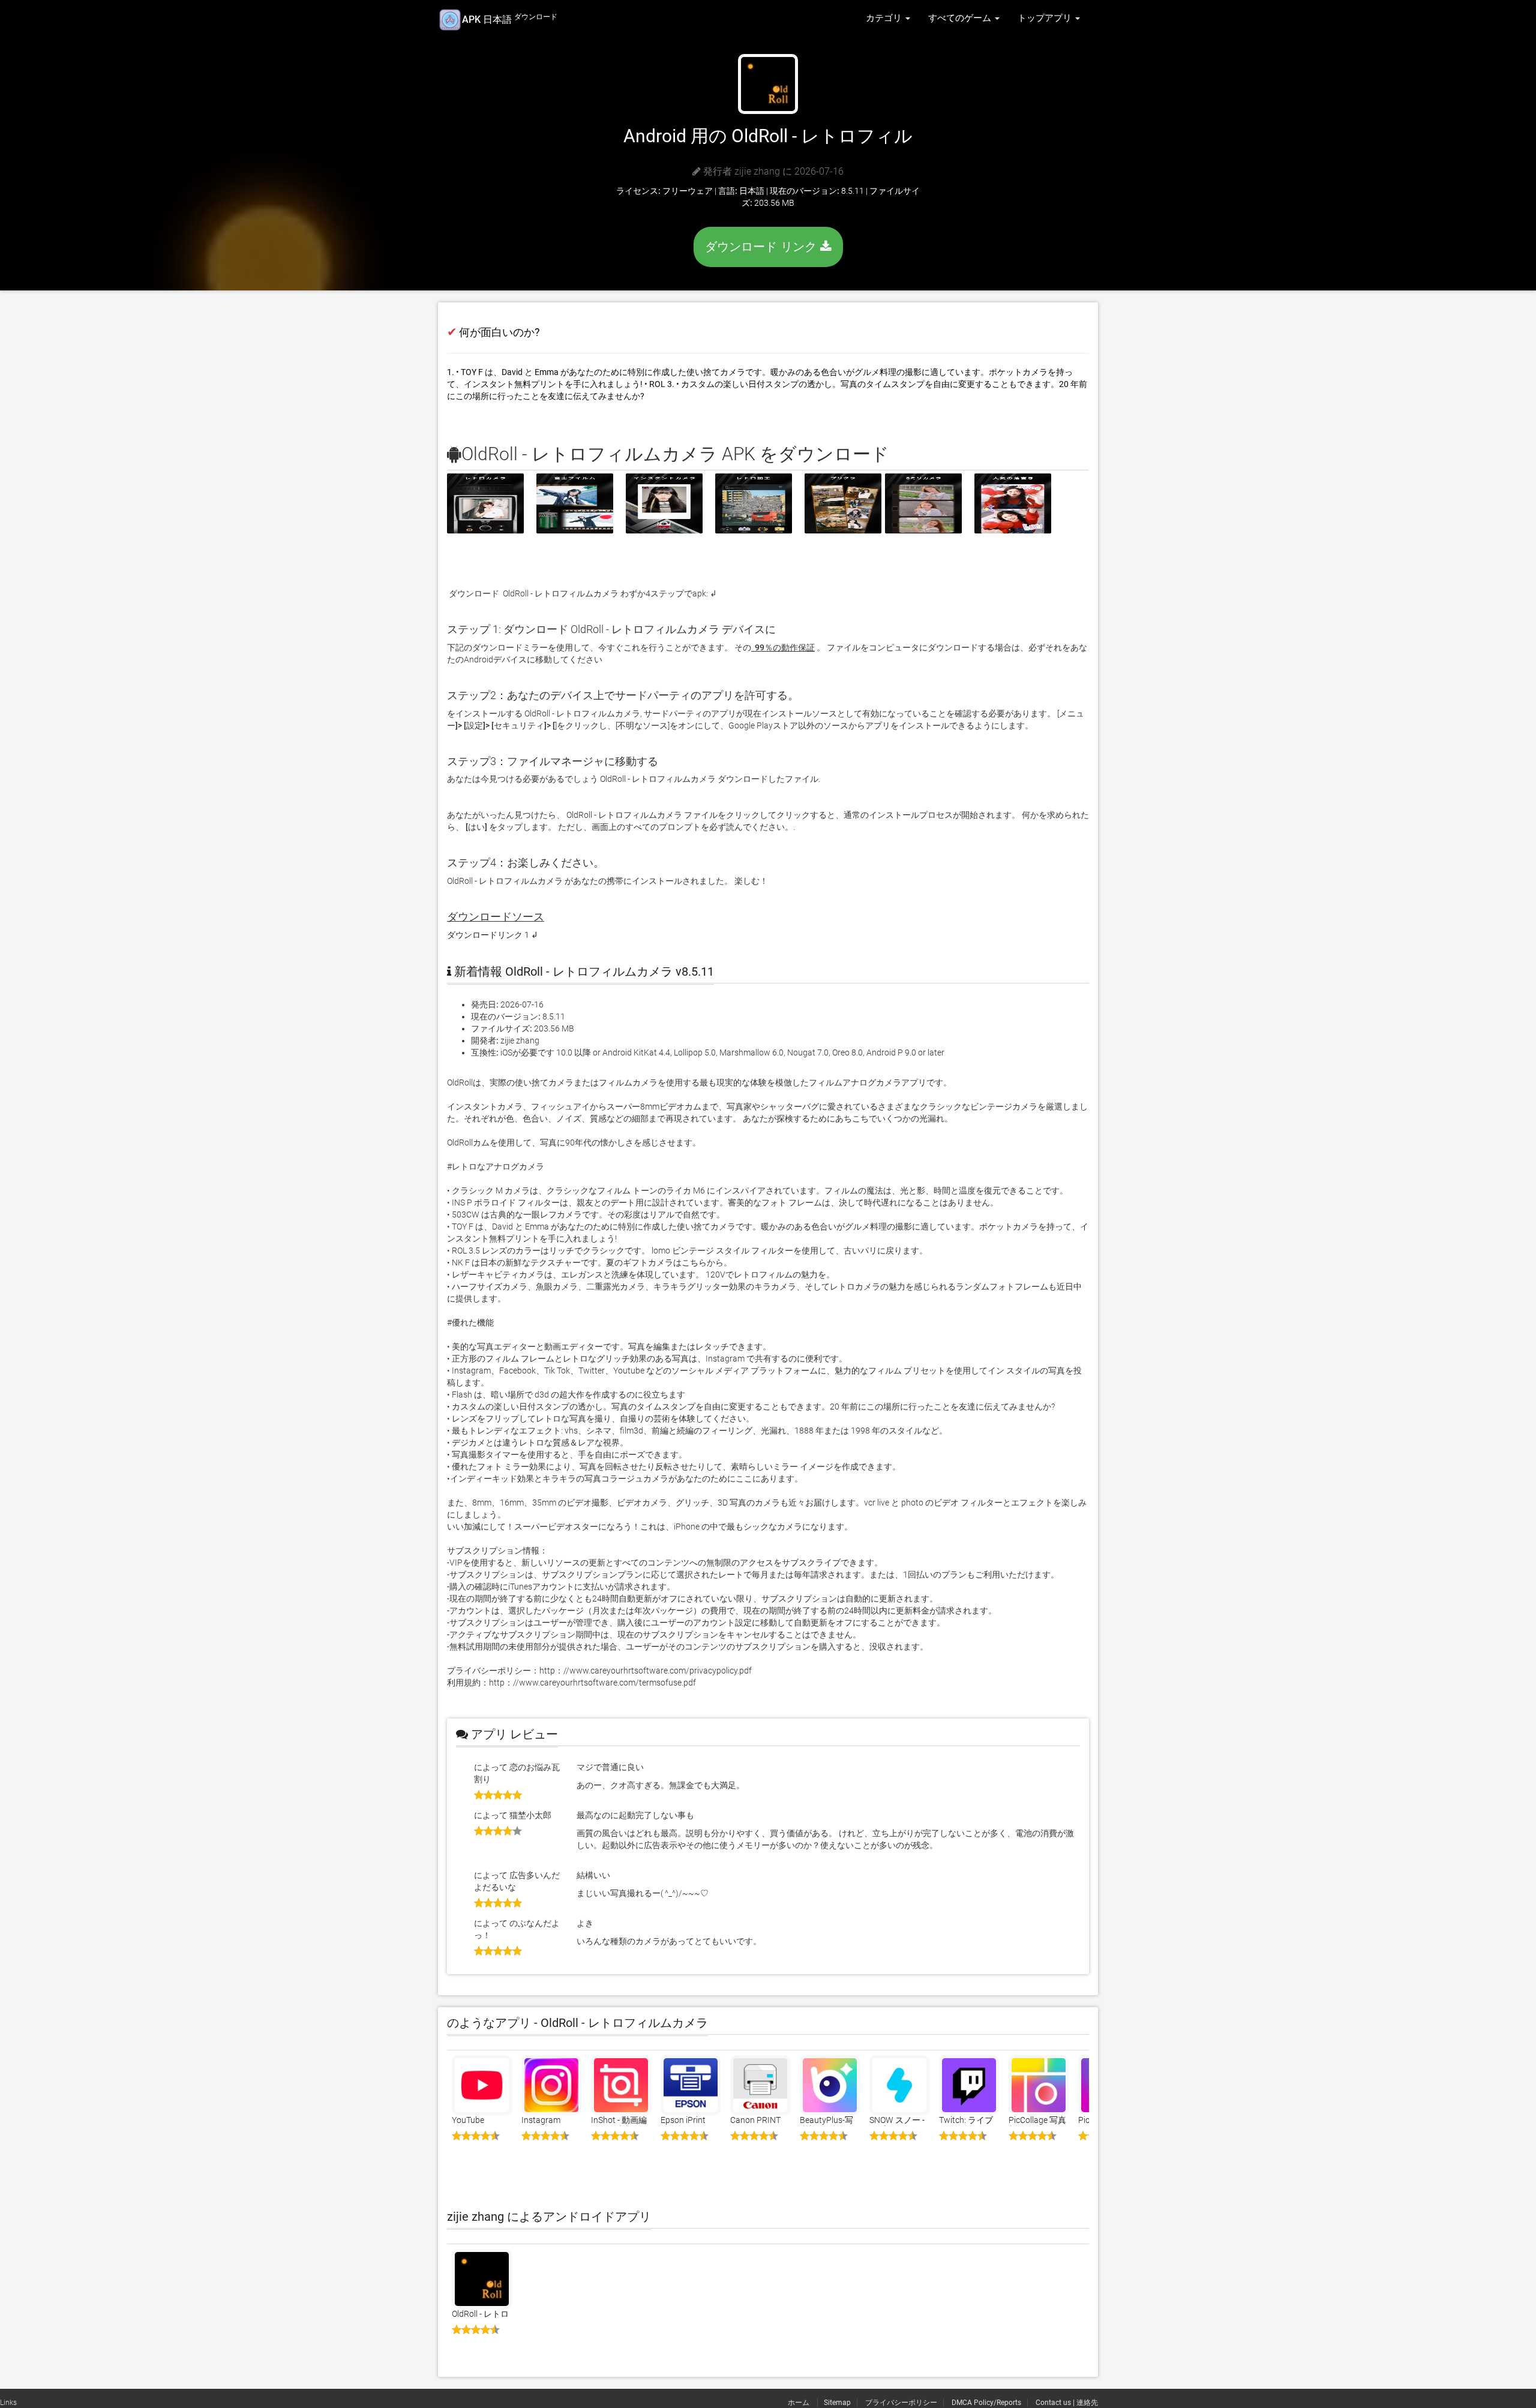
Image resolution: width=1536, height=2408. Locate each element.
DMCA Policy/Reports (986, 2403)
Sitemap (837, 2403)
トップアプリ (1046, 18)
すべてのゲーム (961, 18)
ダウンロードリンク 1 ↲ (493, 935)
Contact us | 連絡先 (1067, 2403)
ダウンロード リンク (763, 247)
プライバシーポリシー (901, 2403)
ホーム (799, 2403)
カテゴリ (885, 18)
